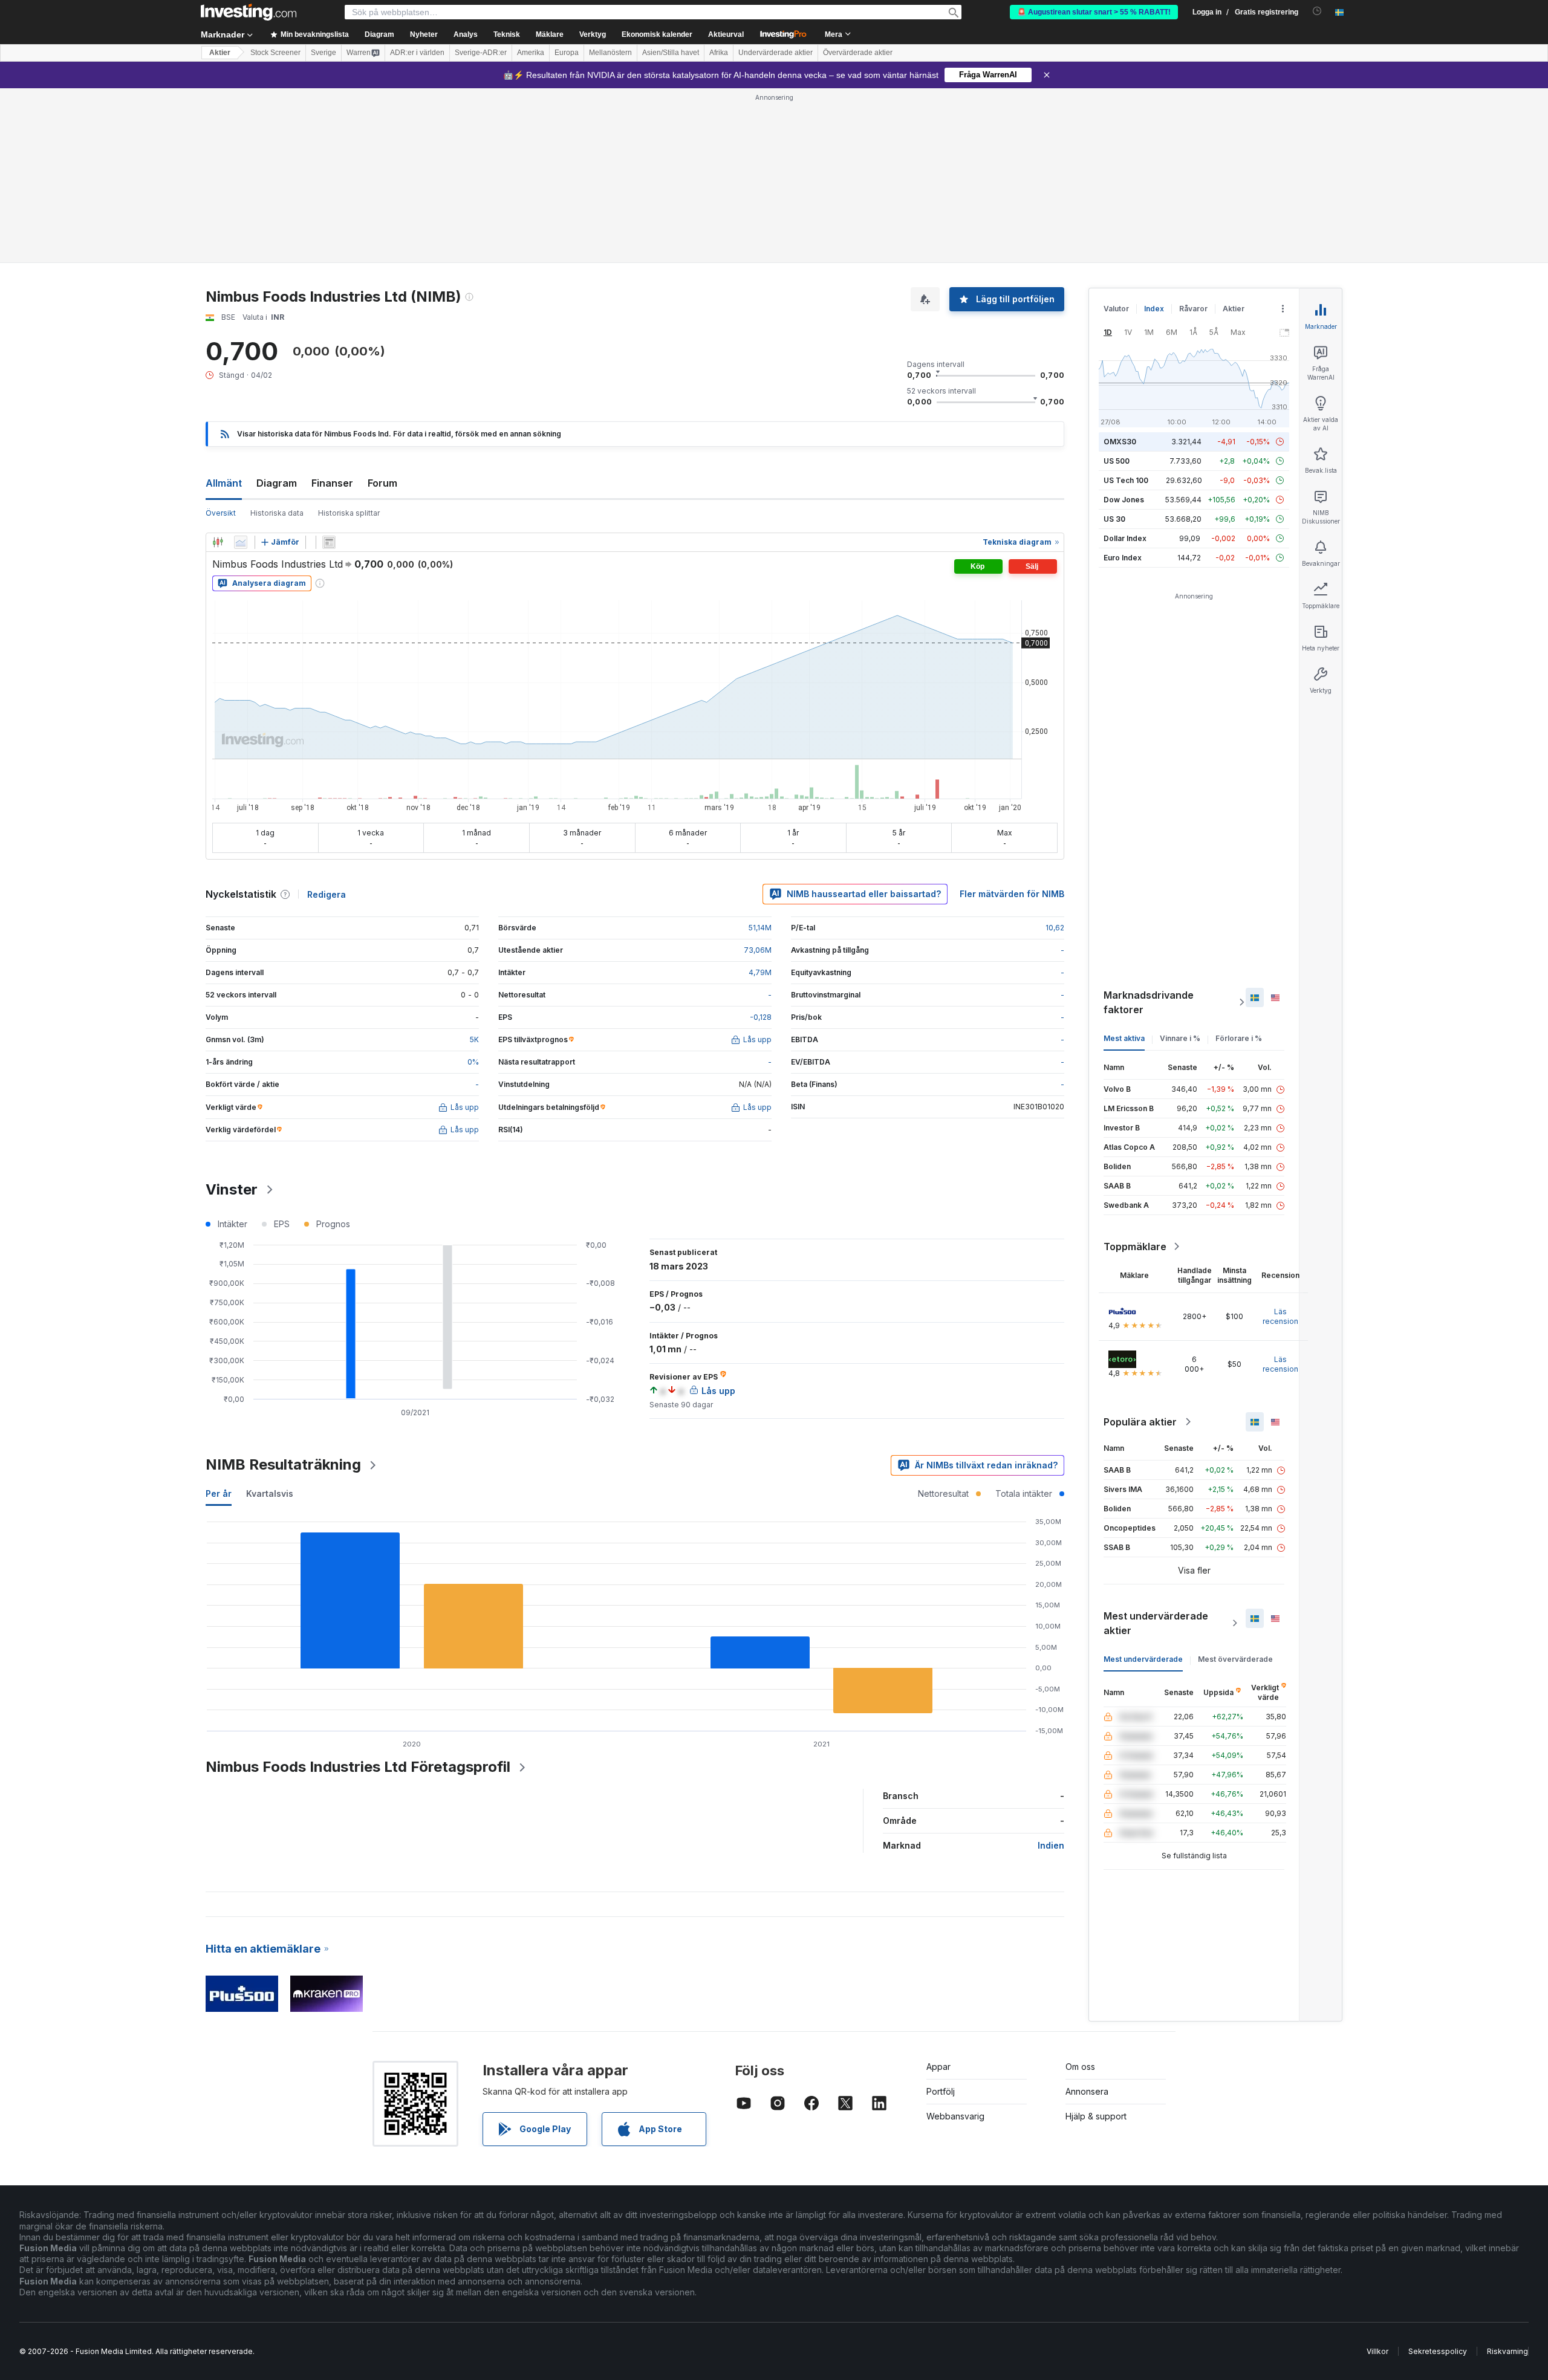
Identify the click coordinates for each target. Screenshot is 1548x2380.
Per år (219, 1493)
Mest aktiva (1124, 1038)
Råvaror (1193, 309)
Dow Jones (1124, 500)
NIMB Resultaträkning (283, 1464)
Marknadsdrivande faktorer (1149, 1002)
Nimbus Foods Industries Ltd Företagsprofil (358, 1767)
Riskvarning (1507, 2351)
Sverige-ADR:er (481, 53)
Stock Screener (275, 53)
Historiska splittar (349, 513)
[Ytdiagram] (241, 542)
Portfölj (941, 2091)
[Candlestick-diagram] (218, 542)
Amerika (531, 53)
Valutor (1116, 309)
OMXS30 (1120, 442)
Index (1154, 309)
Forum (382, 483)
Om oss (1080, 2067)
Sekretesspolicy (1438, 2351)
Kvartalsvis (270, 1493)
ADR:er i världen (417, 53)
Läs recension (1280, 1316)
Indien (1051, 1845)
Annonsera (1087, 2091)
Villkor (1377, 2351)
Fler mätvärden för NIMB (1012, 894)
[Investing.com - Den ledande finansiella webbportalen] (249, 12)
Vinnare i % (1180, 1038)
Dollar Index (1125, 538)
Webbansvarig (955, 2116)
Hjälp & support (1096, 2116)
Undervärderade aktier (776, 53)
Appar (938, 2067)
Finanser (332, 483)
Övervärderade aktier (858, 53)
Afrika (719, 53)
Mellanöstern (610, 53)
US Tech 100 (1126, 480)
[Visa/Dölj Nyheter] (329, 542)
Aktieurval (726, 34)
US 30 (1114, 519)
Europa (567, 53)
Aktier (220, 53)
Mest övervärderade (1235, 1659)
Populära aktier (1140, 1422)
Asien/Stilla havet (671, 53)
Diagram (277, 483)
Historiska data (277, 513)
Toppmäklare (1135, 1247)
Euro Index (1123, 558)
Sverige (324, 53)
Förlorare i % (1239, 1038)
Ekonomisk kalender (657, 34)
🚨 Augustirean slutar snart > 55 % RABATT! (1094, 12)
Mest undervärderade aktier (1156, 1623)
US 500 (1117, 461)
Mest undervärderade (1143, 1659)
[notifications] (1317, 11)
